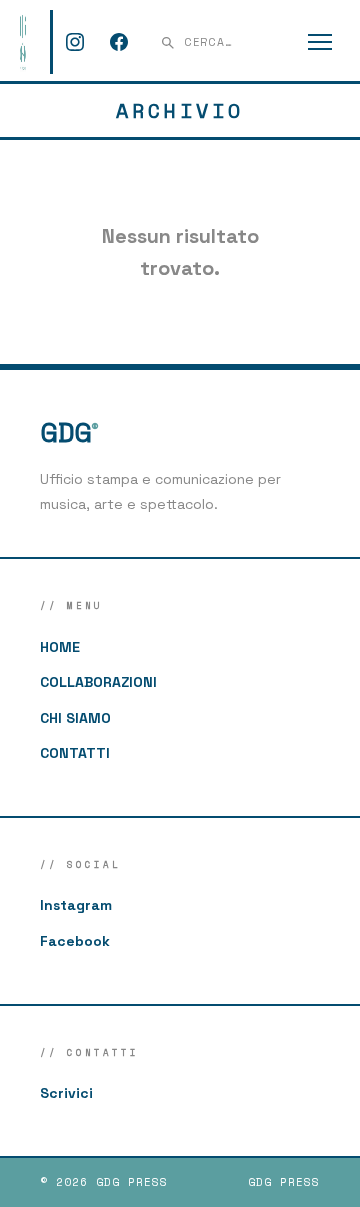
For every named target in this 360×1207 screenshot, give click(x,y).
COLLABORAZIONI (98, 682)
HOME (60, 647)
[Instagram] (75, 42)
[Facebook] (119, 42)
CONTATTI (75, 753)
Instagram (76, 905)
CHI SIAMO (75, 718)
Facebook (75, 941)
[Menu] (320, 42)
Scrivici (66, 1093)
